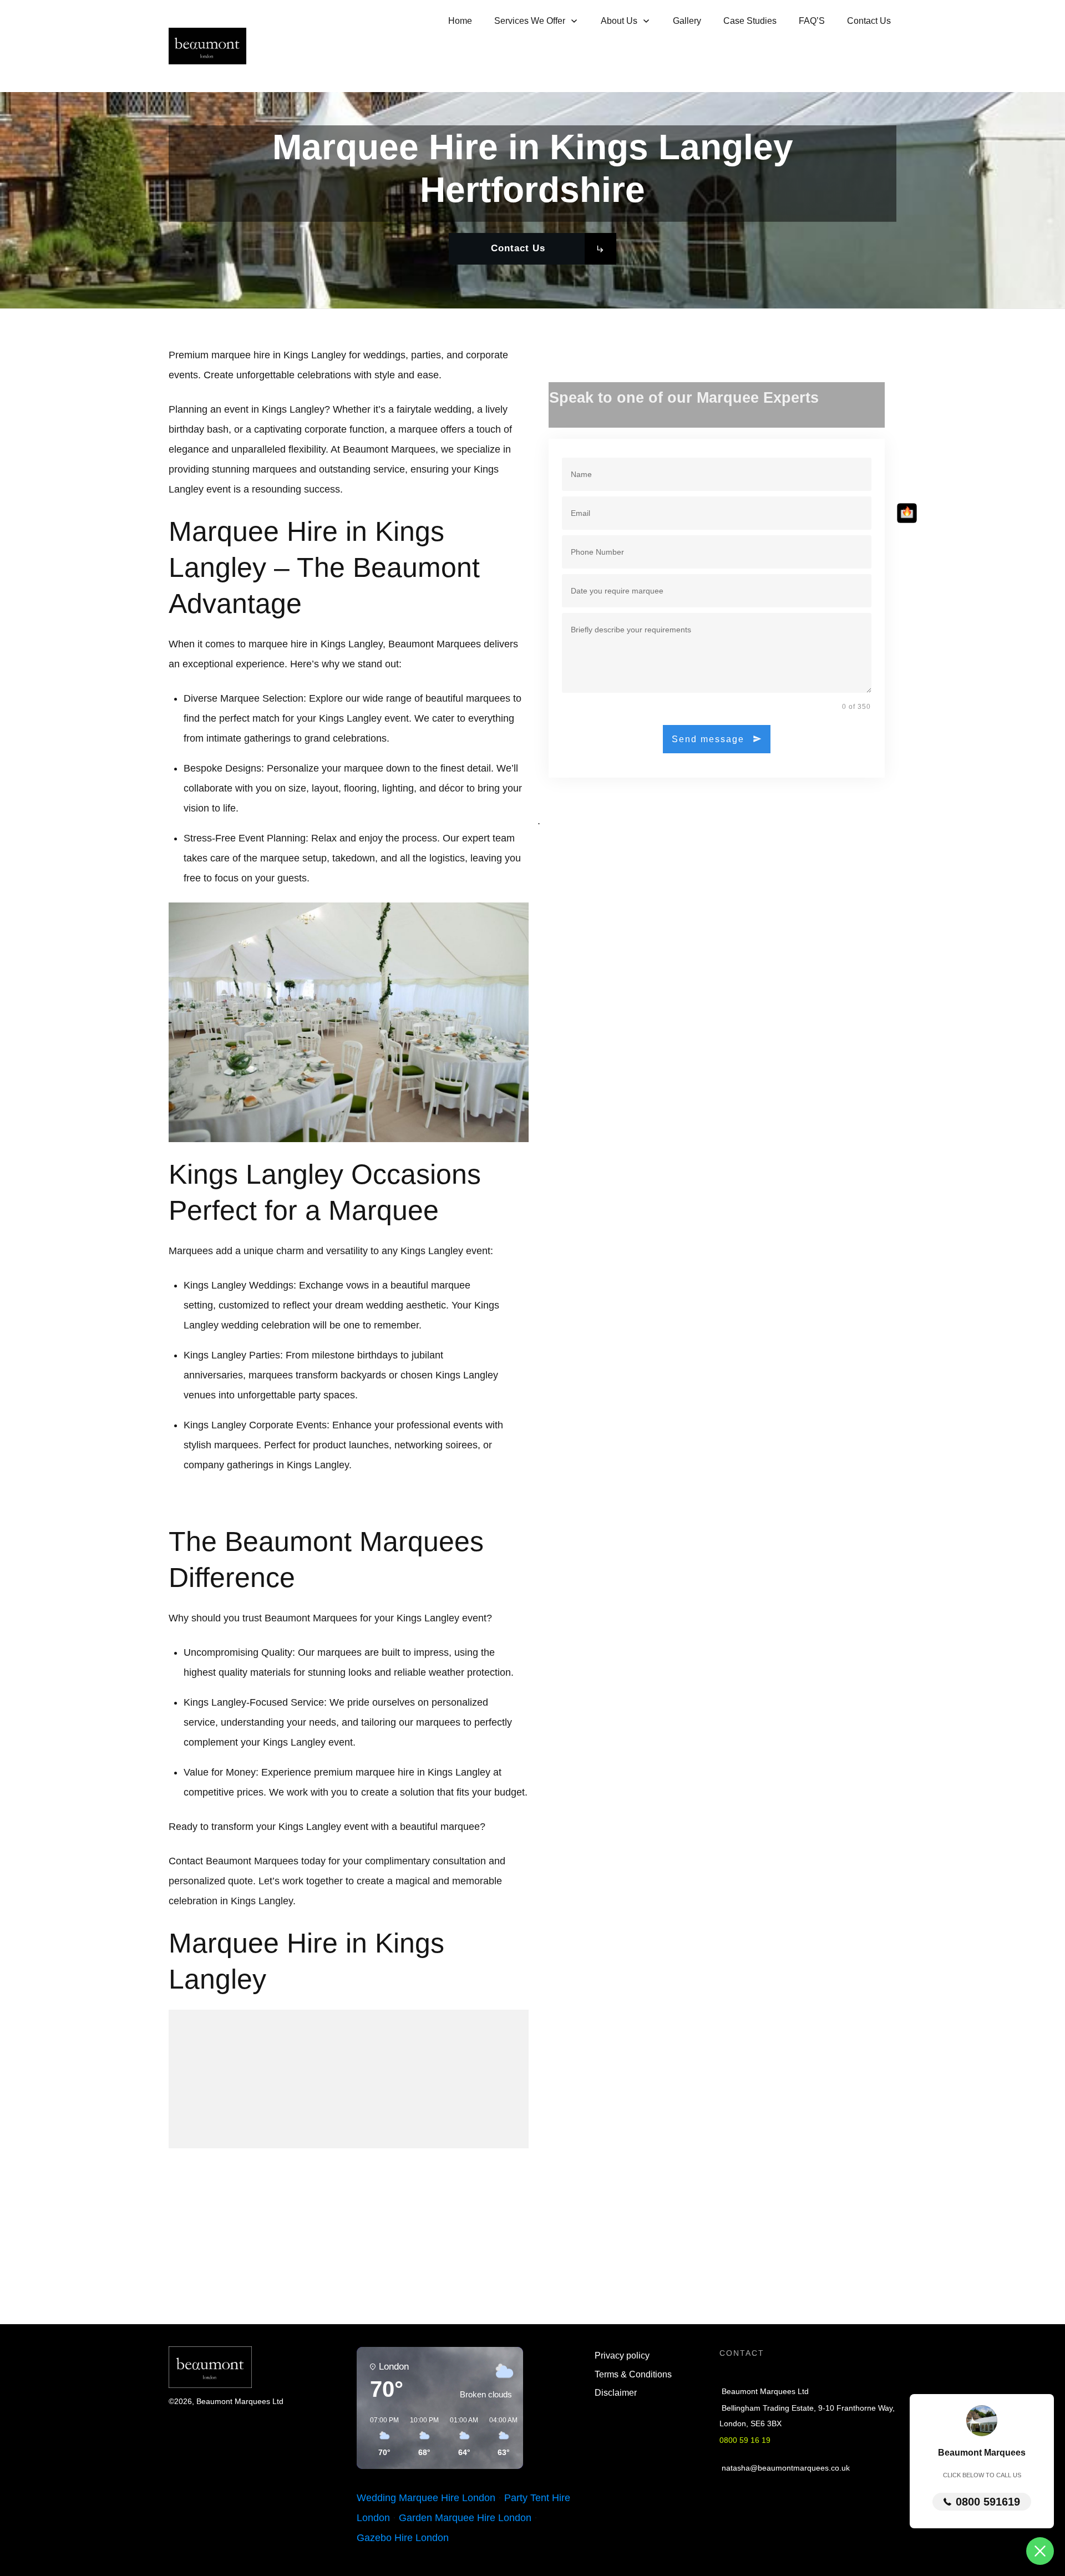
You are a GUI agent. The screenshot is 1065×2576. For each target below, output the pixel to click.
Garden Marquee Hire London (465, 2518)
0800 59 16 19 (745, 2440)
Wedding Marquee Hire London (426, 2498)
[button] (381, 2437)
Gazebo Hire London (403, 2538)
